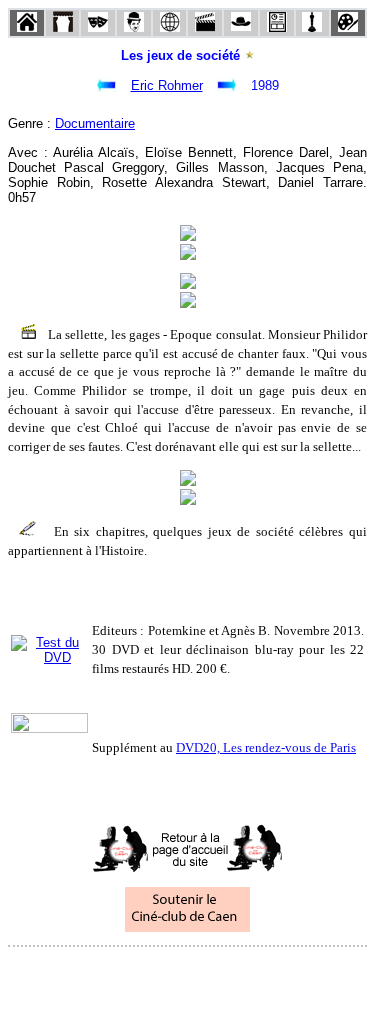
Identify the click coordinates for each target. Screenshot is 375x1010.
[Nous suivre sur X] (188, 973)
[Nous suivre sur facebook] (150, 973)
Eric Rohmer (167, 85)
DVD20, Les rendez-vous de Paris (266, 747)
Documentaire (95, 123)
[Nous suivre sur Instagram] (226, 973)
